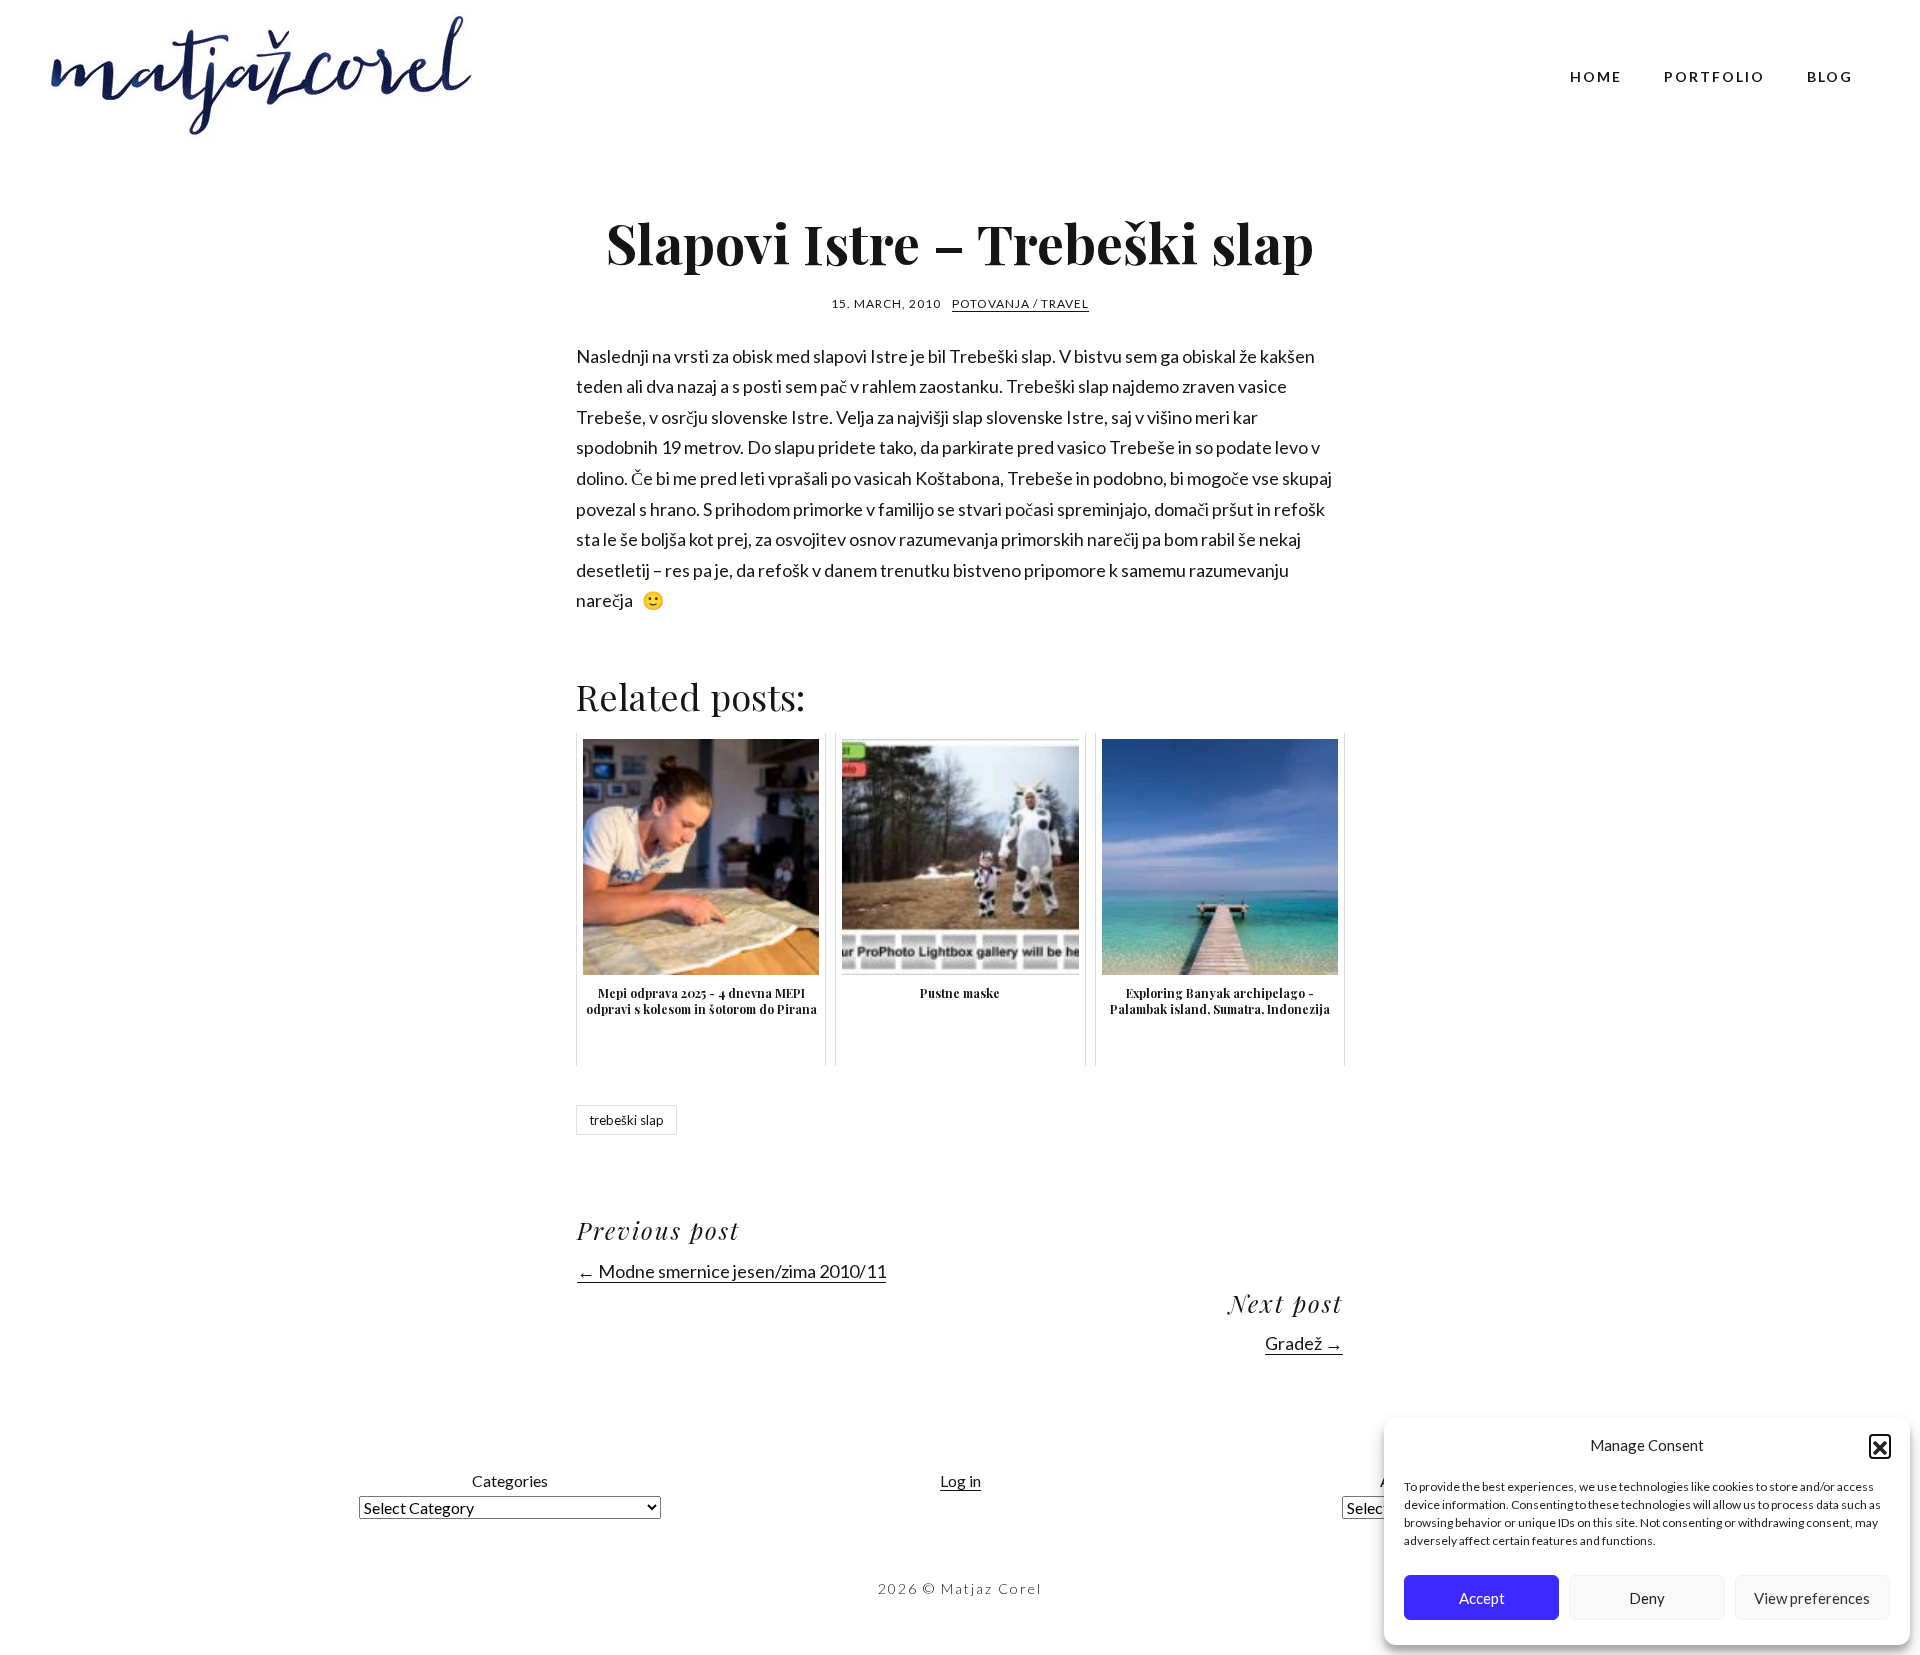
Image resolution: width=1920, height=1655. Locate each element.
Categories (510, 1480)
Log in (960, 1480)
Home (1596, 76)
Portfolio (1714, 76)
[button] (1880, 1445)
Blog (1830, 76)
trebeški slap (626, 1120)
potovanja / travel (1020, 303)
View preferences (1812, 1598)
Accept (1482, 1598)
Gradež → (1304, 1343)
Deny (1647, 1598)
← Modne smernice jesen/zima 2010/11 (731, 1271)
